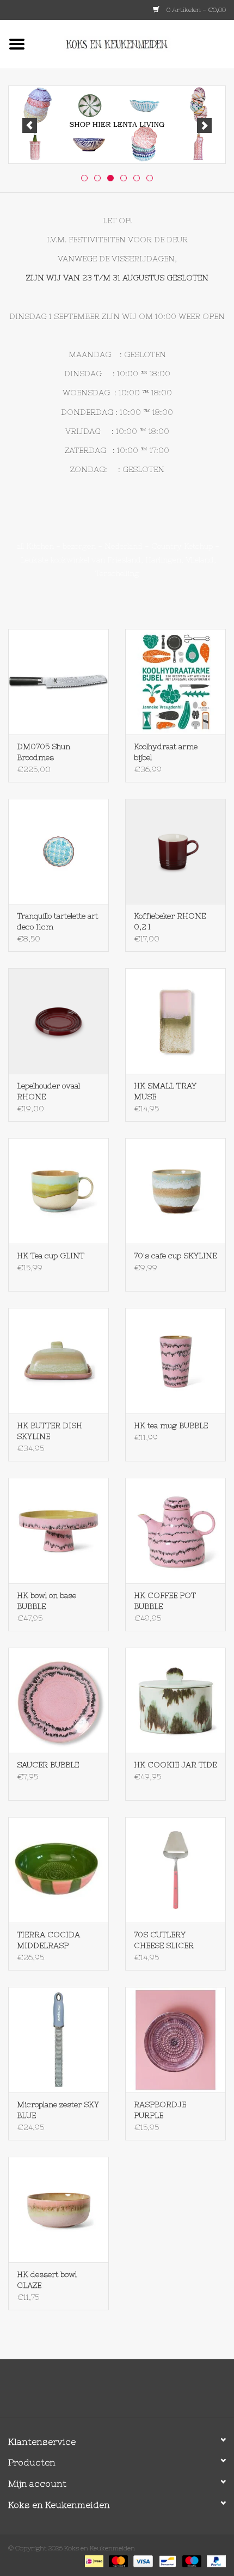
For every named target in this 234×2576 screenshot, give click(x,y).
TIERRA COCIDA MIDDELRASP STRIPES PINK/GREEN (48, 1941)
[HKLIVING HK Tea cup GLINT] (59, 1191)
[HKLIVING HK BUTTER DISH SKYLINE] (59, 1361)
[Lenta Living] (117, 125)
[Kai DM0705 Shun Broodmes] (59, 682)
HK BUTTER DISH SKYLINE (50, 1431)
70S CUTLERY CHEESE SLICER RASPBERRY (164, 1941)
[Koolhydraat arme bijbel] (175, 682)
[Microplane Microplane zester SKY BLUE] (59, 2040)
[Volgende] (204, 126)
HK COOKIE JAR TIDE (175, 1765)
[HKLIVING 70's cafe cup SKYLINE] (175, 1191)
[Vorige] (30, 126)
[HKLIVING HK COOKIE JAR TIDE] (175, 1700)
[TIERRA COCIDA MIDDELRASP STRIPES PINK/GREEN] (59, 1870)
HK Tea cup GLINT (51, 1256)
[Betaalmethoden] (93, 2561)
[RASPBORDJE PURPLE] (175, 2040)
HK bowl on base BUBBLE (47, 1601)
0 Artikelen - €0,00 (195, 10)
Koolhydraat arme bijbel (166, 752)
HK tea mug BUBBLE (171, 1425)
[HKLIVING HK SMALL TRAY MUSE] (175, 1021)
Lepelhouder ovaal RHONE (48, 1091)
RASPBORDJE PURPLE (160, 2110)
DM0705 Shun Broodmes (44, 752)
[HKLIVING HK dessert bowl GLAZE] (59, 2210)
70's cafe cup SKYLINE (175, 1256)
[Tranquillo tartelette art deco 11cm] (59, 852)
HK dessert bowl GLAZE (47, 2280)
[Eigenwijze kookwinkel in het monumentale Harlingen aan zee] (134, 44)
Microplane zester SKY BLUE (58, 2110)
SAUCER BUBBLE (48, 1765)
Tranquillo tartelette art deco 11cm (57, 921)
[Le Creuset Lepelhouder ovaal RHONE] (59, 1021)
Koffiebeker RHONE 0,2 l (170, 921)
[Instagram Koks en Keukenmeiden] (137, 2393)
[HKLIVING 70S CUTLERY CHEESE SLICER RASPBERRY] (175, 1870)
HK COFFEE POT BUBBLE (165, 1601)
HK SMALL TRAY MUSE (165, 1091)
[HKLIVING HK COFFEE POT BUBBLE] (175, 1531)
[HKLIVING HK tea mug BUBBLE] (175, 1361)
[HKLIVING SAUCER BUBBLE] (59, 1700)
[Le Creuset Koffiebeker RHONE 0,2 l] (175, 852)
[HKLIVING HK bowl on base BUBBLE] (59, 1531)
